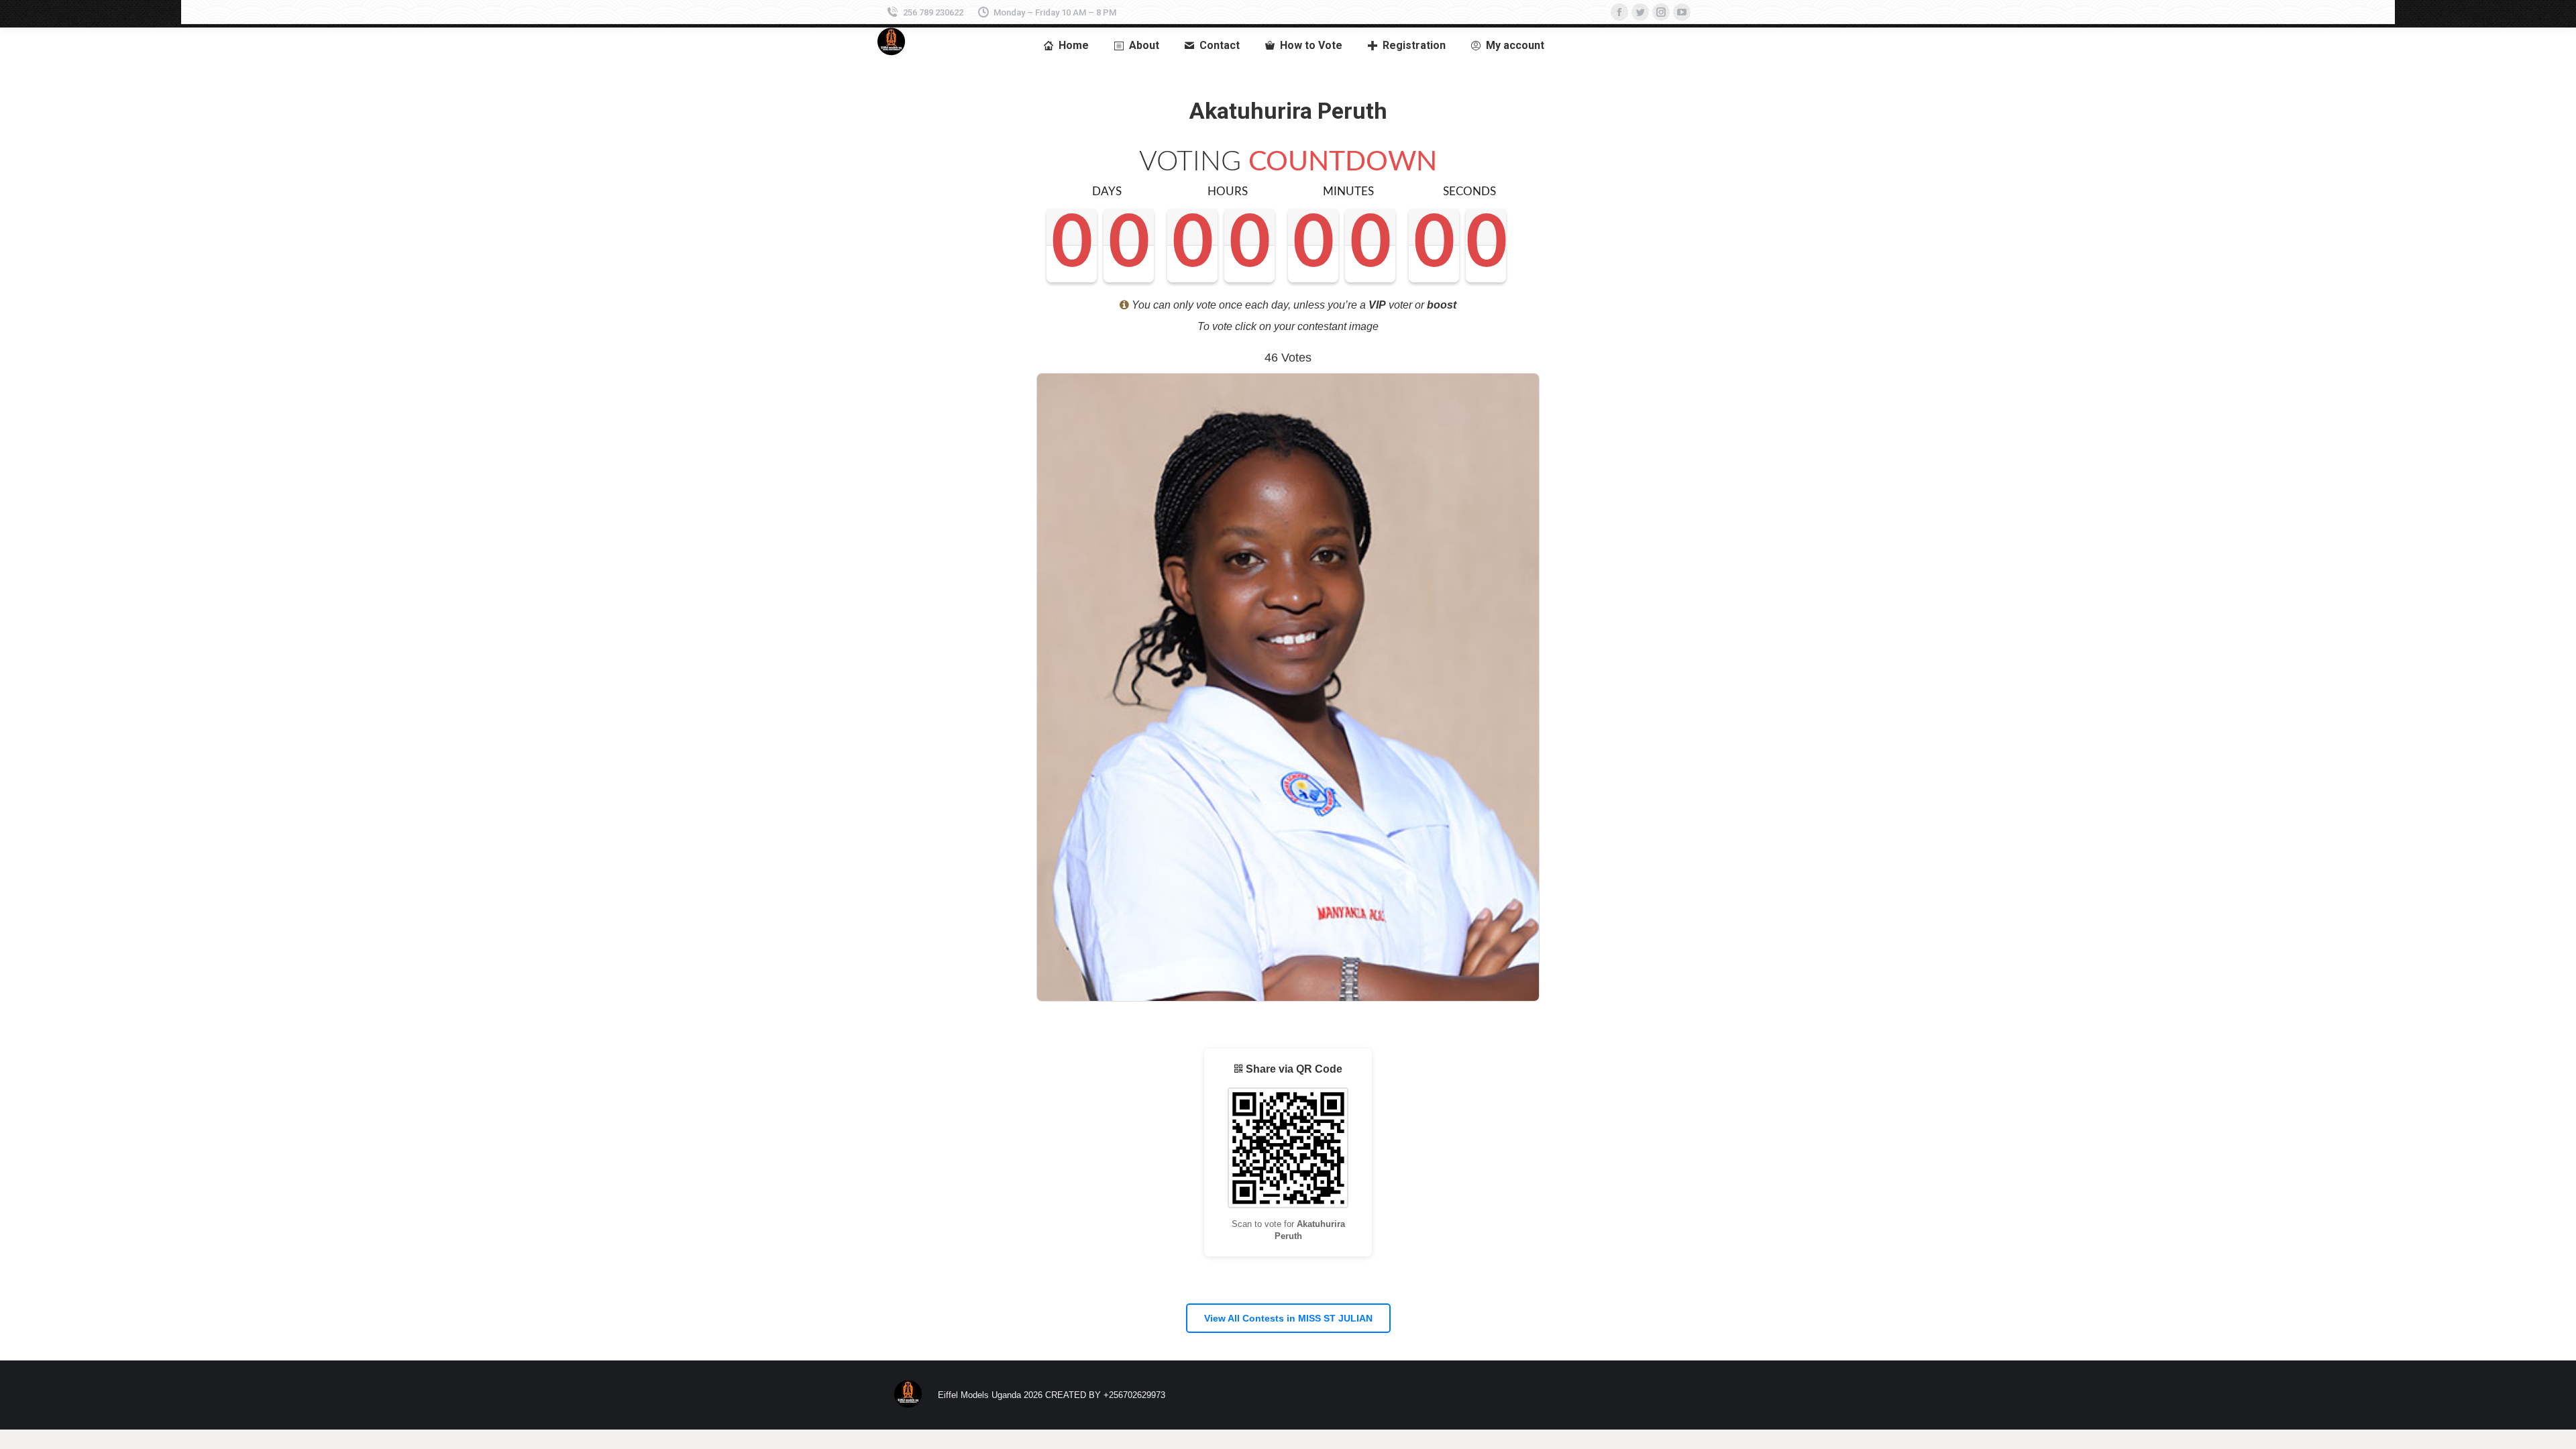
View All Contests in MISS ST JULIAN (1288, 1318)
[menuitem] (1066, 46)
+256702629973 (1134, 1395)
